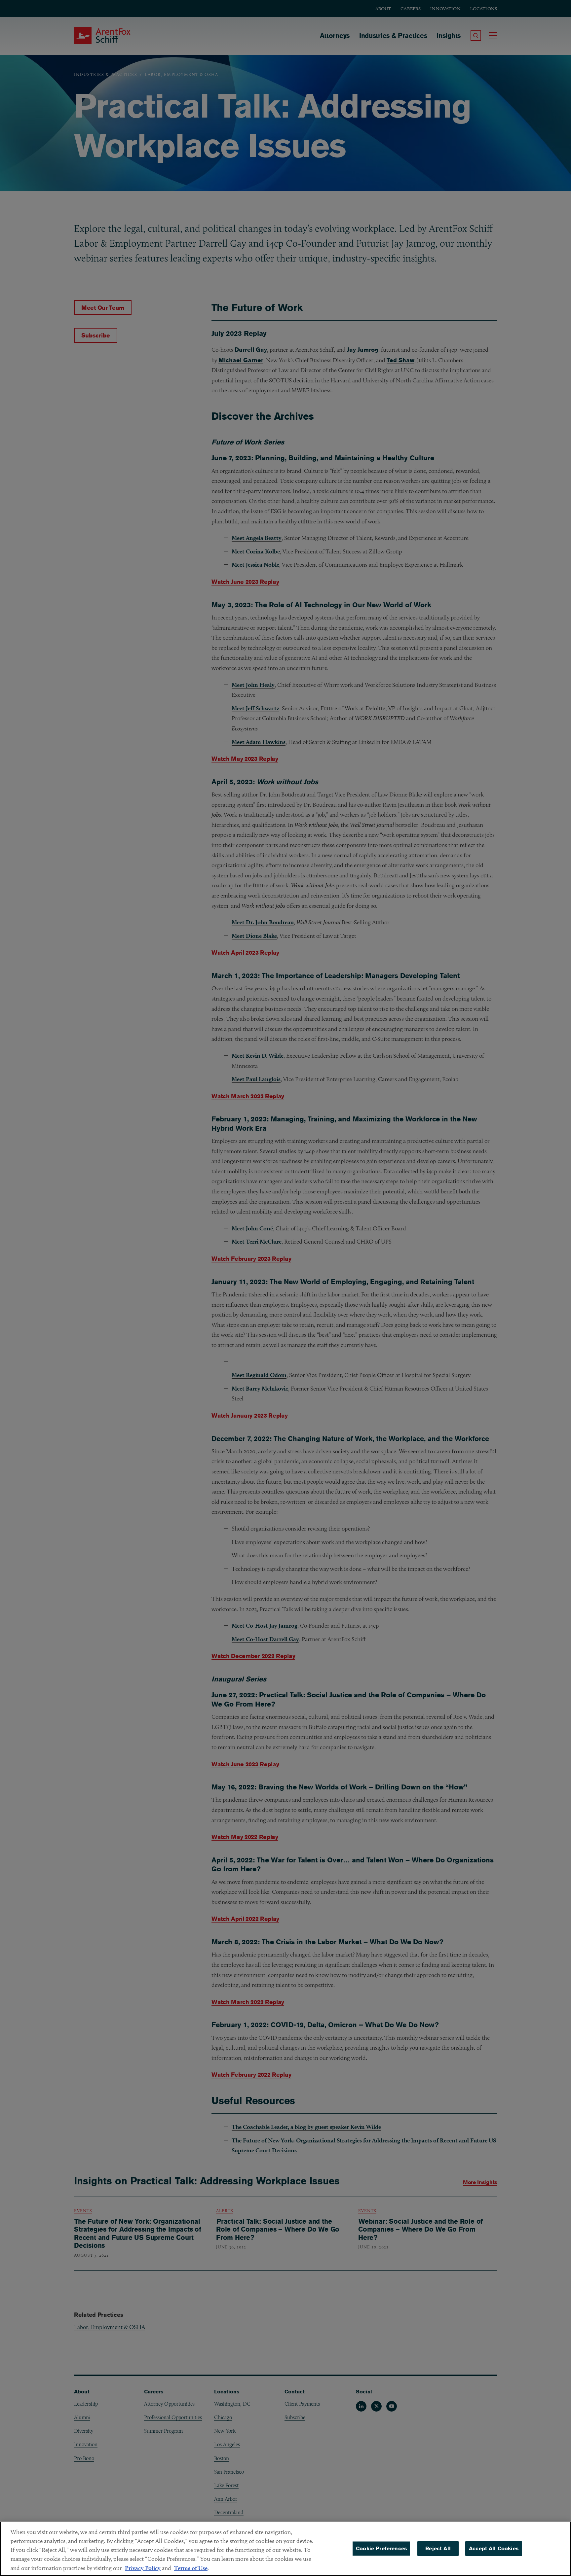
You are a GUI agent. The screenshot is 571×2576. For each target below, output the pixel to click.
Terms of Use (191, 2568)
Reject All (438, 2548)
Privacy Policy (143, 2568)
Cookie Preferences (381, 2548)
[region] (285, 2549)
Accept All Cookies (494, 2548)
